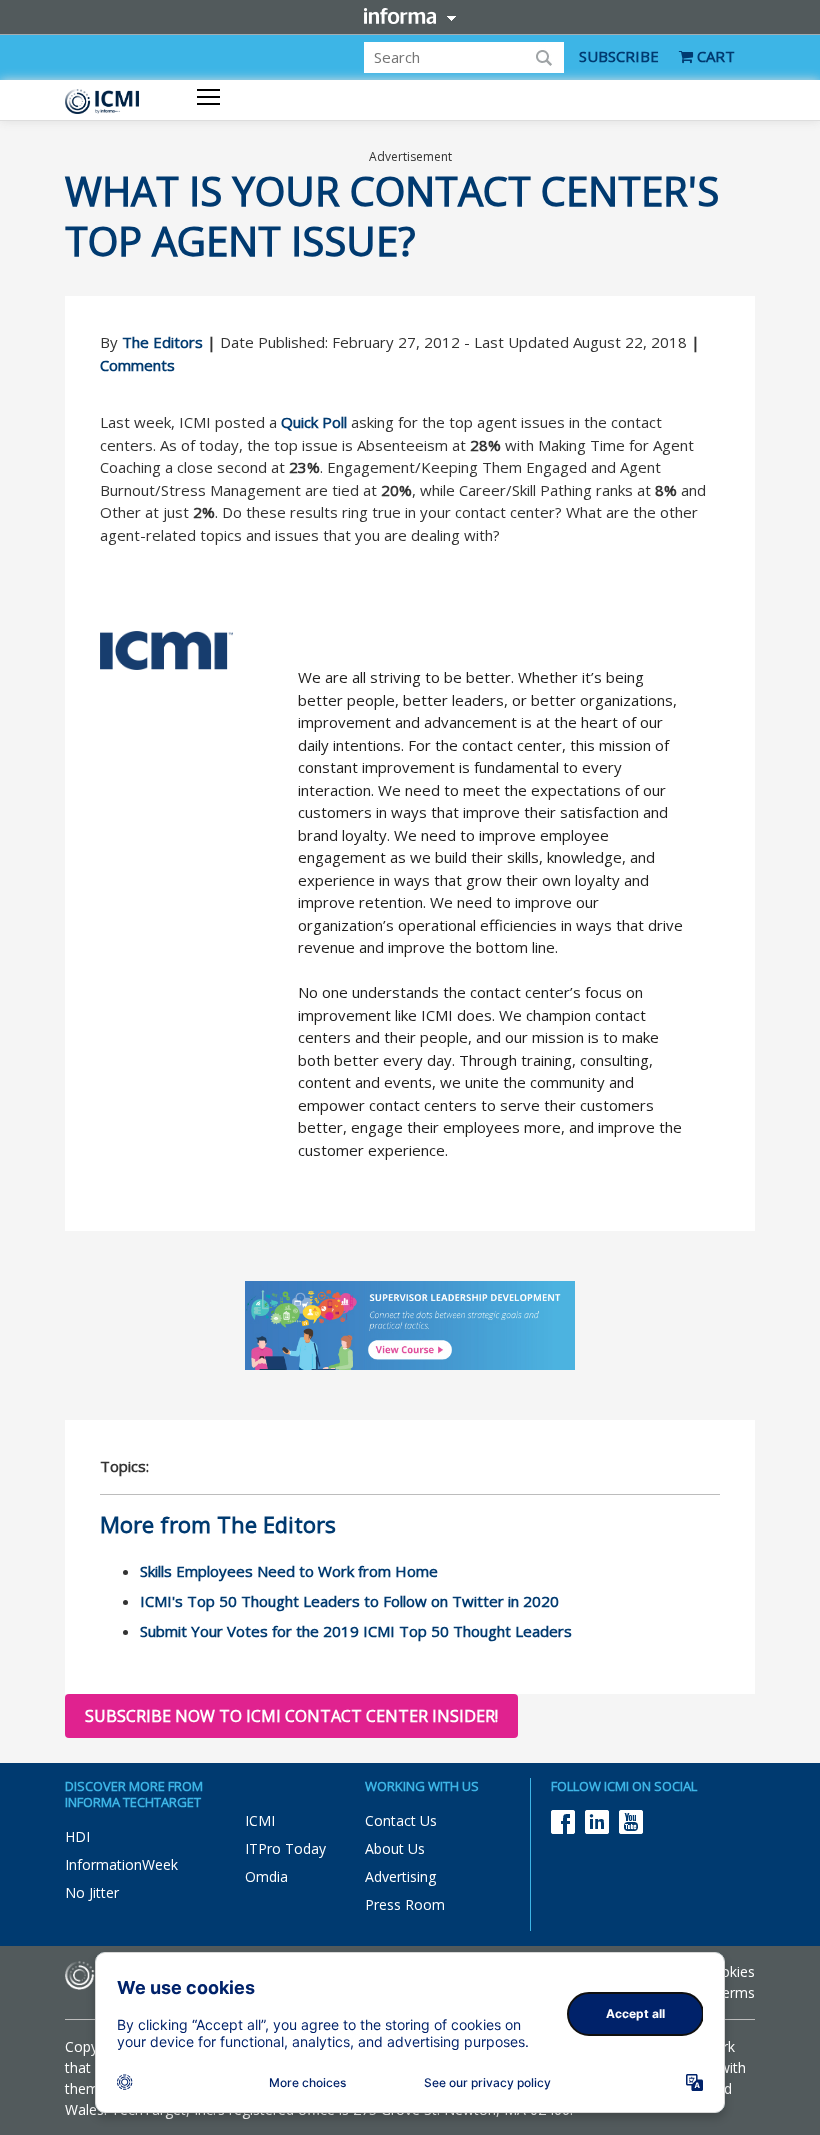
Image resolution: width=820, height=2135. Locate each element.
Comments (137, 365)
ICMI (260, 1820)
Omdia (266, 1876)
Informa (410, 16)
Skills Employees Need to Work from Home (289, 1571)
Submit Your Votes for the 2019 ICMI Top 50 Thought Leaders (356, 1631)
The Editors (162, 342)
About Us (395, 1848)
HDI (77, 1836)
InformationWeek (121, 1864)
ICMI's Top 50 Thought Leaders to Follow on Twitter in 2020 (349, 1601)
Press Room (405, 1904)
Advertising (400, 1876)
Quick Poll (314, 422)
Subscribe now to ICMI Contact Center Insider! (291, 1716)
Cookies (729, 1971)
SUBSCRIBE (619, 56)
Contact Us (401, 1820)
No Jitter (92, 1892)
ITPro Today (285, 1848)
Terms (734, 1992)
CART (714, 56)
